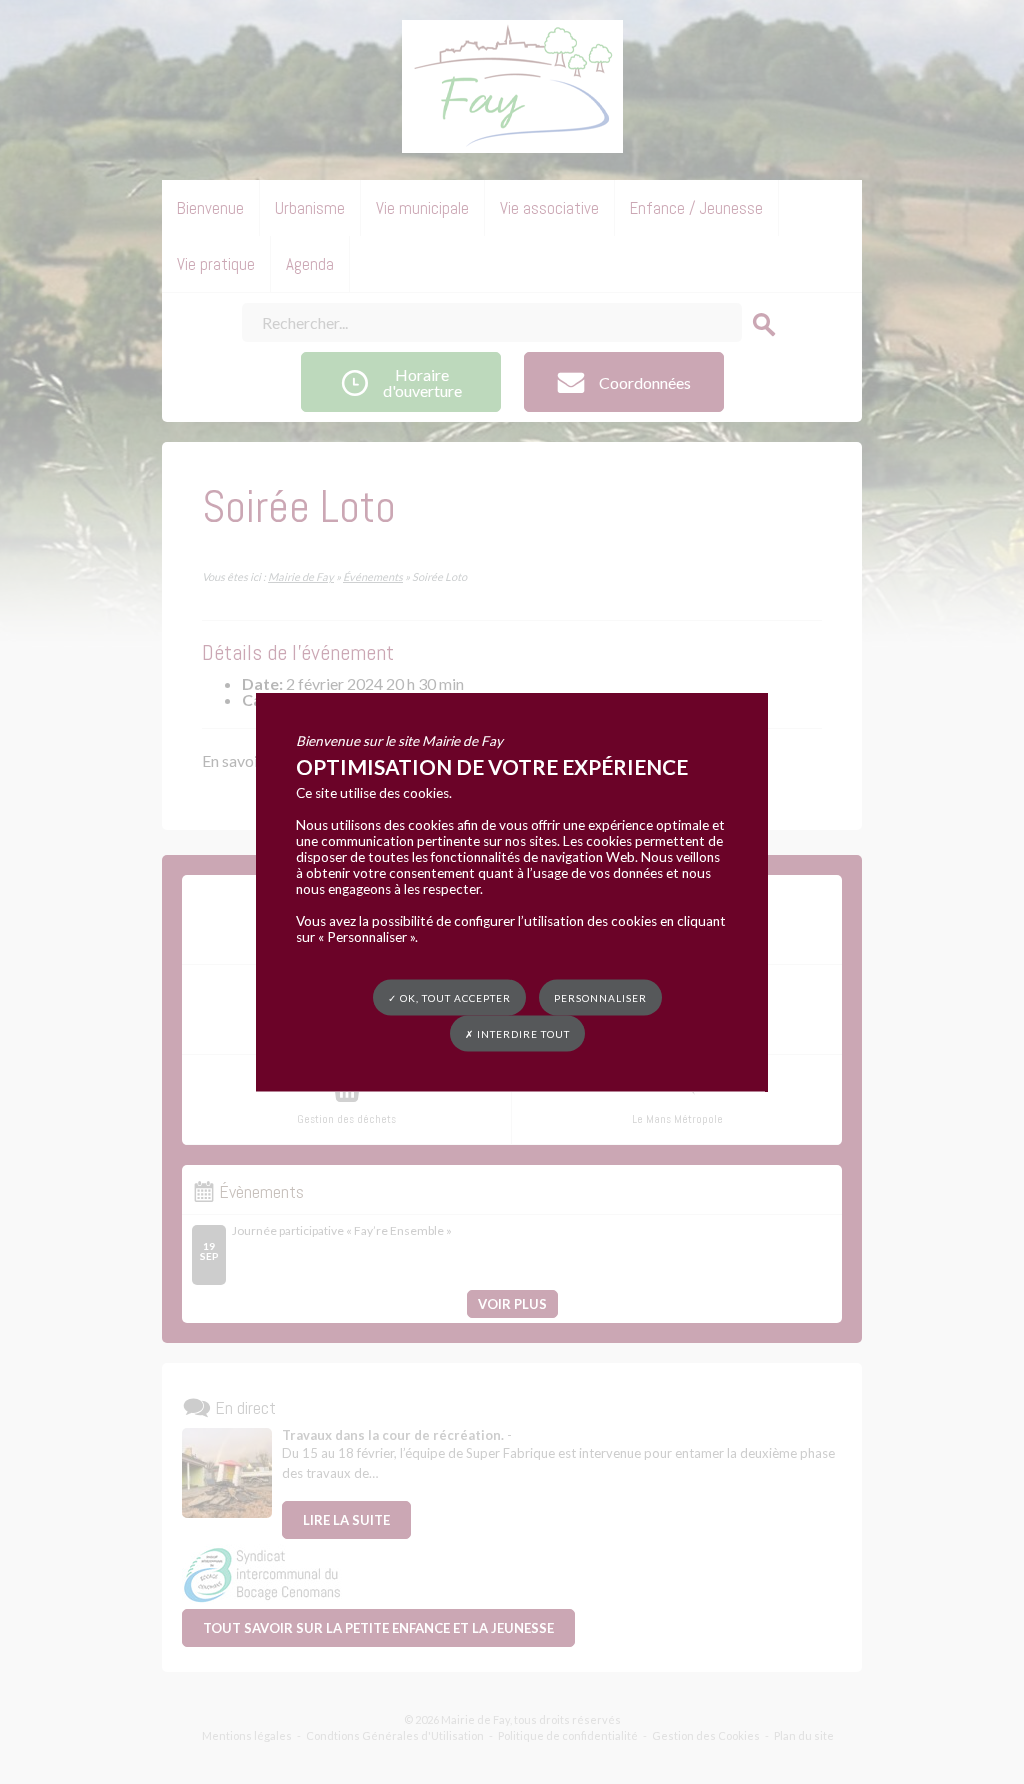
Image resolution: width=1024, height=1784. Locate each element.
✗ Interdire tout (517, 1034)
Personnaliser (600, 998)
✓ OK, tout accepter (449, 998)
